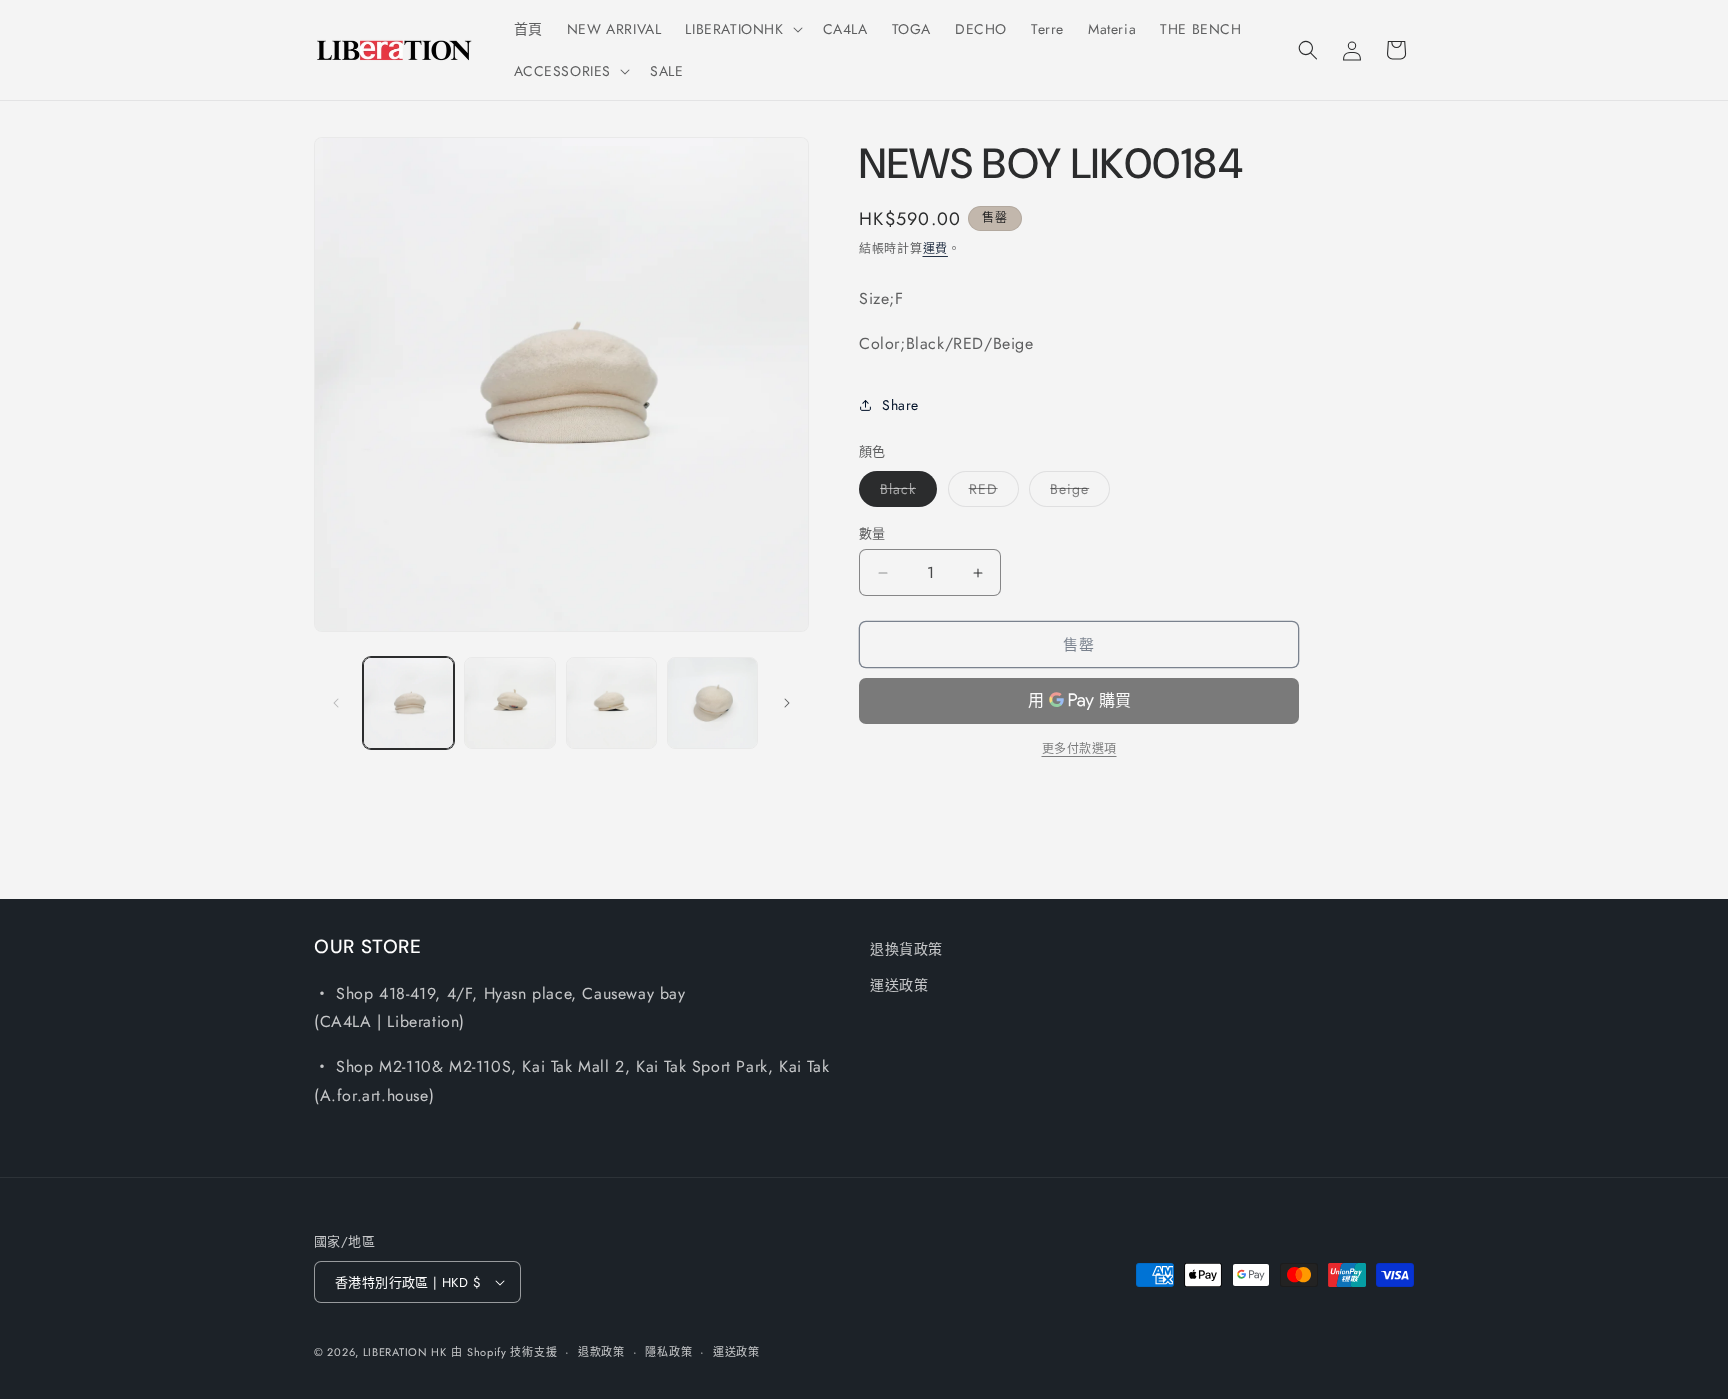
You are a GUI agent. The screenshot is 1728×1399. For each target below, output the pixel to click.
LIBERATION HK (405, 1352)
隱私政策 (668, 1352)
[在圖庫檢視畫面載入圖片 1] (408, 702)
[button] (741, 29)
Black (905, 492)
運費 (935, 249)
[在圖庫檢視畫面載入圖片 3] (611, 702)
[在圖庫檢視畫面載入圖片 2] (509, 702)
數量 (872, 533)
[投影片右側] (787, 703)
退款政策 (601, 1352)
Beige (1076, 492)
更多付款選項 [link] (1079, 749)
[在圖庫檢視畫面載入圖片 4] (712, 702)
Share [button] (900, 405)
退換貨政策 (906, 949)
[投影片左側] (336, 703)
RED (990, 492)
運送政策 (899, 985)
